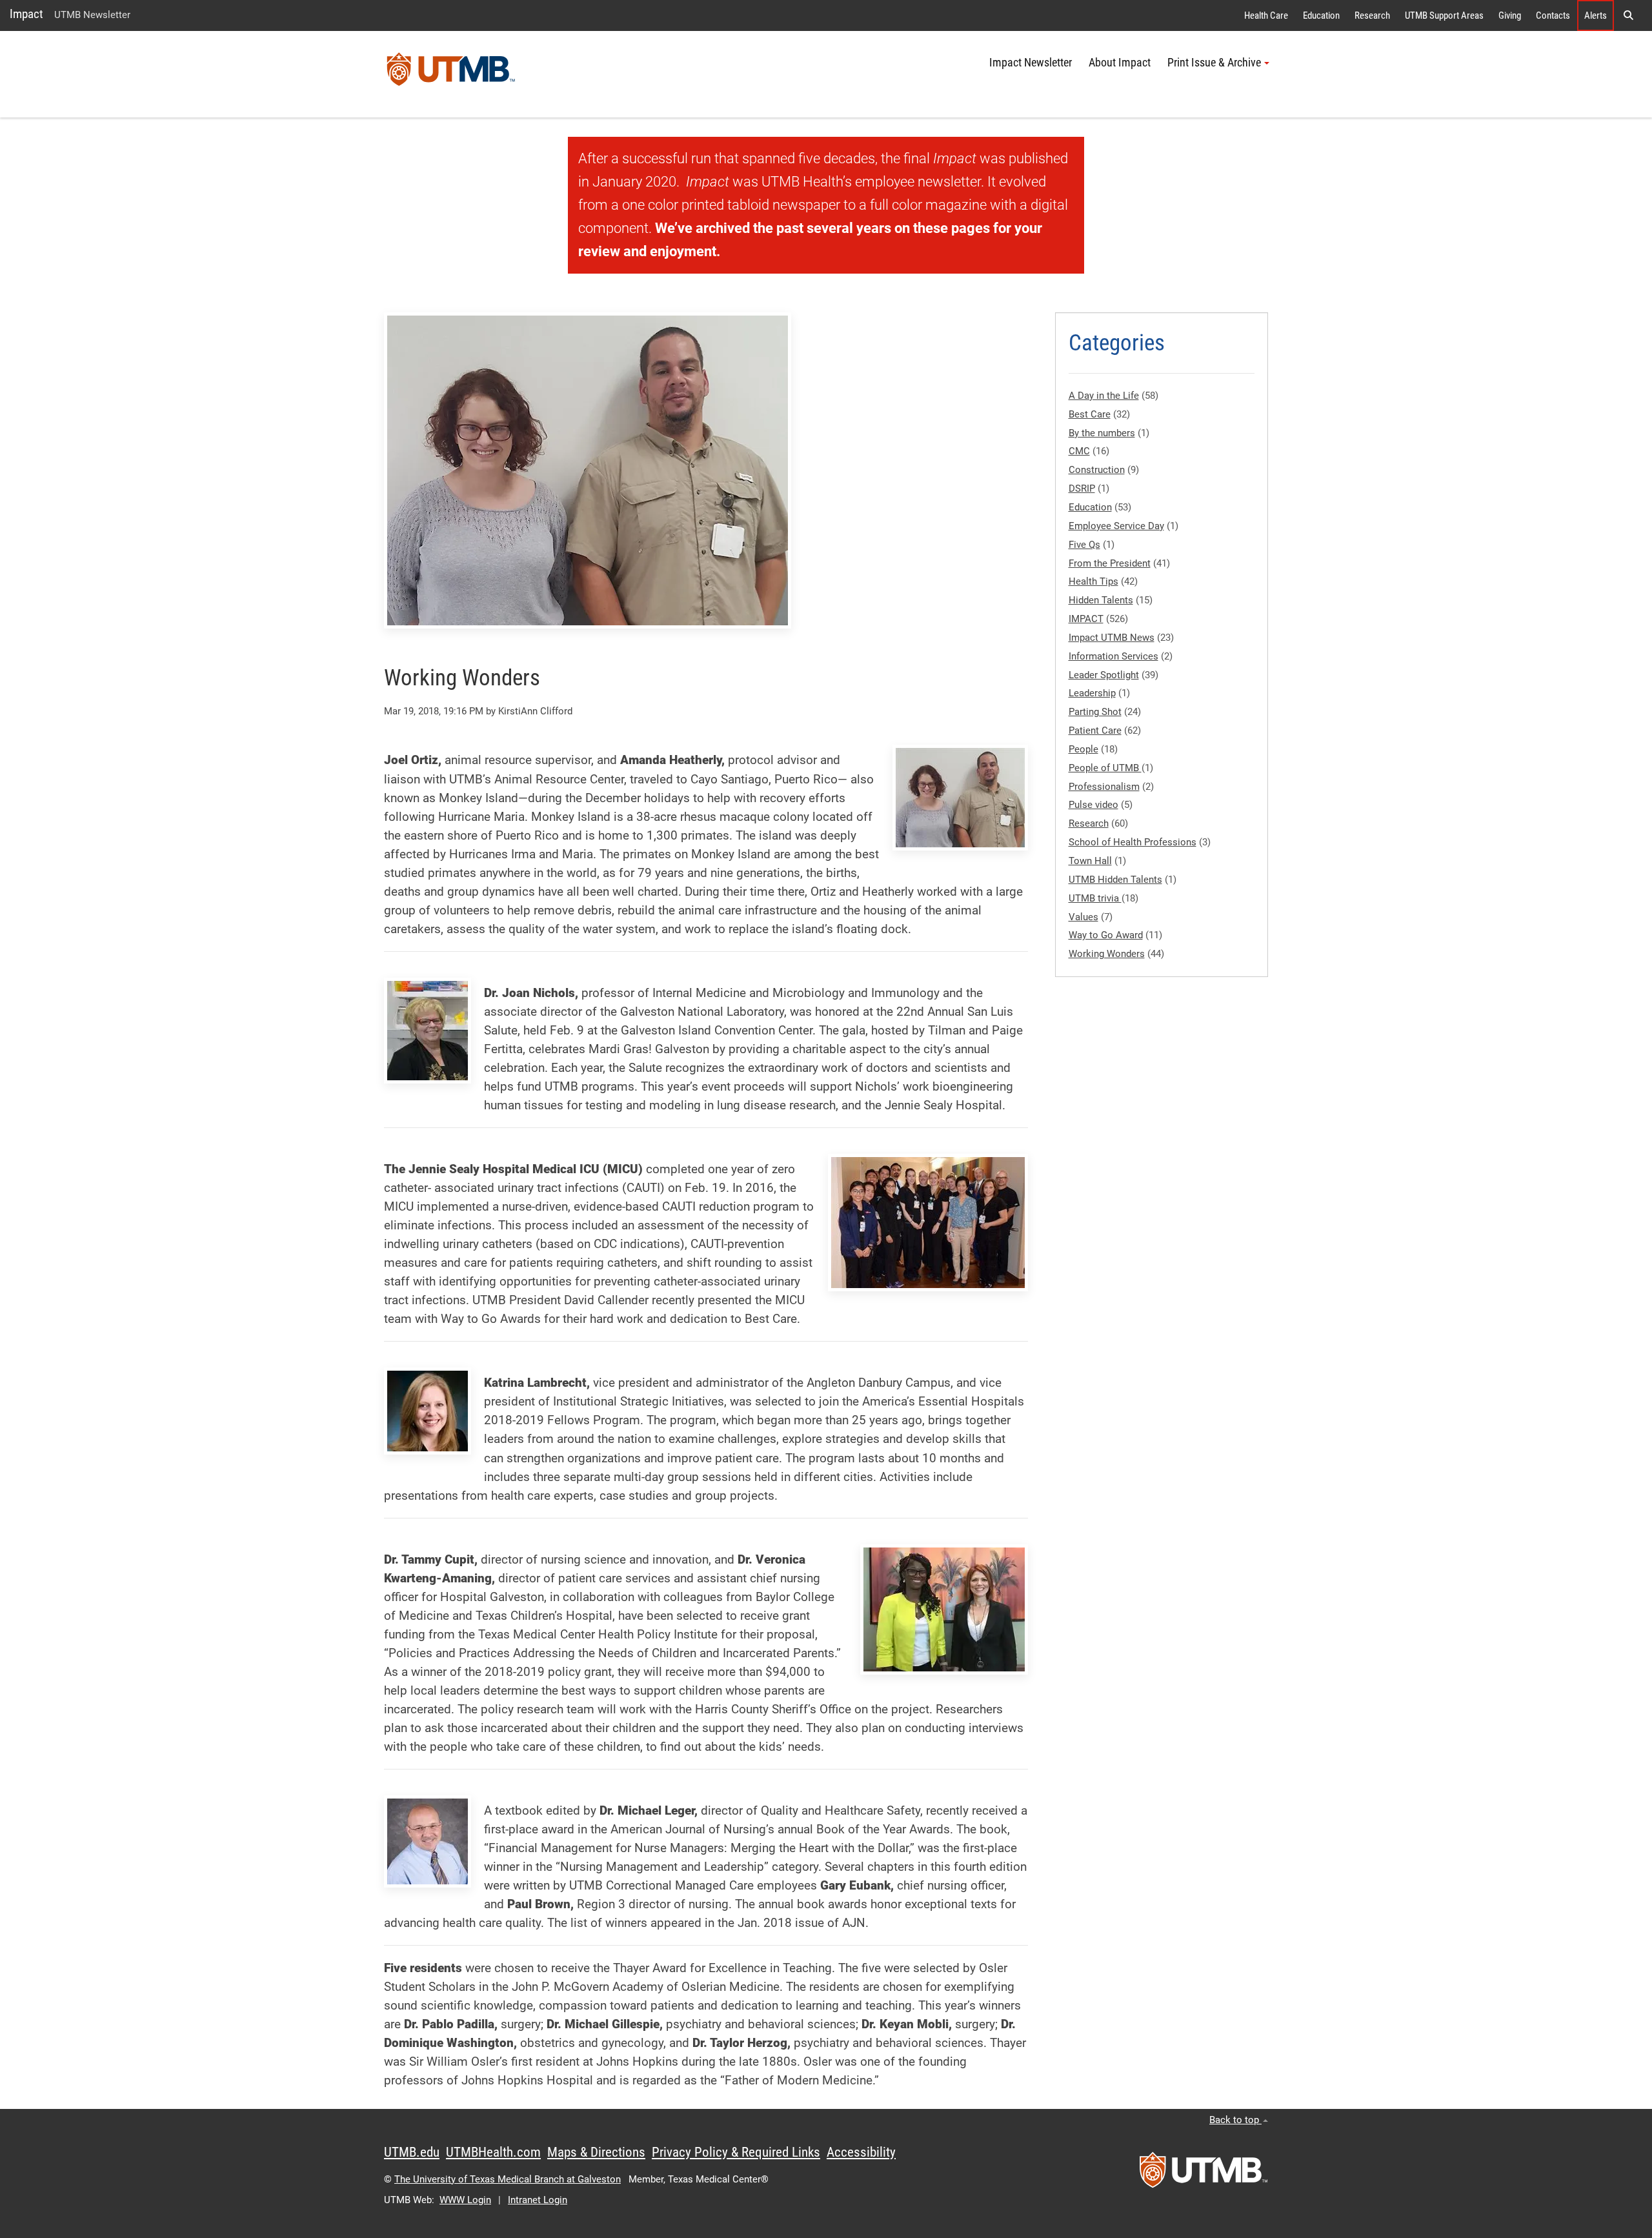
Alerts (1596, 15)
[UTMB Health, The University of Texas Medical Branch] (1204, 2174)
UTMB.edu (412, 2152)
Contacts (1553, 15)
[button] (1628, 15)
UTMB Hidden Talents (1115, 880)
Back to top (1235, 2120)
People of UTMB (1105, 768)
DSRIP (1082, 489)
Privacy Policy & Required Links (736, 2152)
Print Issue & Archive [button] (1214, 63)
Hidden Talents (1101, 600)
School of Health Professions (1133, 842)
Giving (1510, 15)
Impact (26, 14)
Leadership (1092, 693)
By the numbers (1102, 433)
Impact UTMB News (1112, 638)
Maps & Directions (596, 2152)
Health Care (1266, 15)
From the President (1110, 563)
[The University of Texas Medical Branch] (451, 74)
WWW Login (465, 2200)
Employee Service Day (1116, 526)
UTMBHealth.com (493, 2152)
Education (1321, 15)
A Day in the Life (1104, 396)
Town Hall (1090, 861)
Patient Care (1095, 731)
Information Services (1113, 656)
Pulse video (1093, 805)
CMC (1079, 451)
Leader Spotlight (1104, 675)
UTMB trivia (1095, 898)
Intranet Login (538, 2200)
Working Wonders (1107, 954)
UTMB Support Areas (1444, 15)
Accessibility (861, 2152)
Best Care (1090, 414)
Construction (1097, 470)
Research (1372, 15)
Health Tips (1093, 581)
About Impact (1120, 63)
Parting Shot (1095, 712)
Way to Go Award (1106, 935)
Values (1083, 917)
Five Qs (1084, 545)
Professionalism (1104, 787)
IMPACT (1086, 619)
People (1083, 749)
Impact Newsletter (1031, 63)
